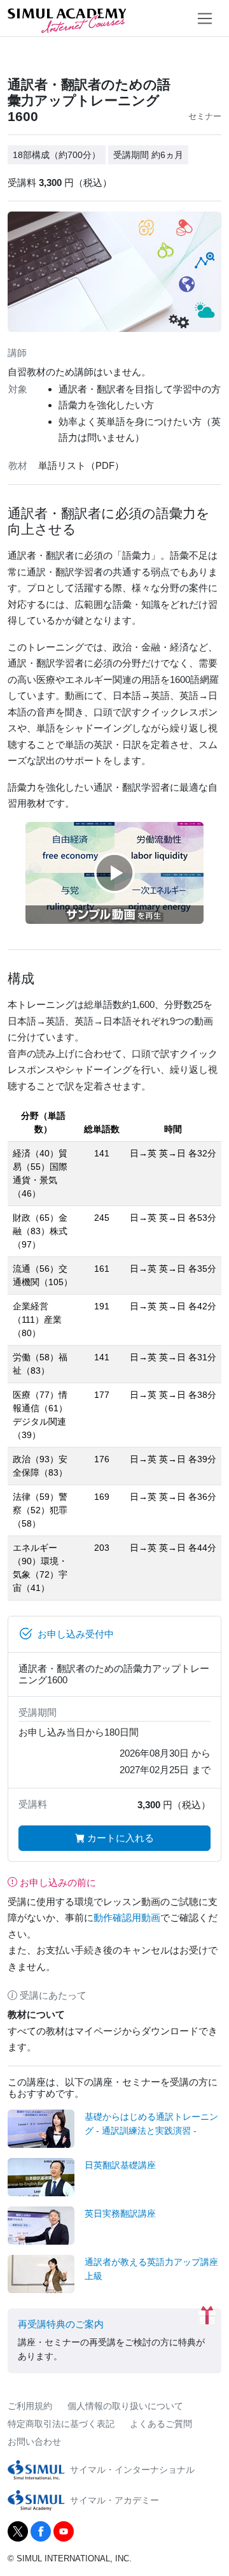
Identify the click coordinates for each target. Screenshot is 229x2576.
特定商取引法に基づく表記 (61, 2424)
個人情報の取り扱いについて (125, 2406)
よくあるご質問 (161, 2424)
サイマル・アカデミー (114, 2500)
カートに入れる (119, 1838)
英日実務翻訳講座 (120, 2213)
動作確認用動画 (127, 1918)
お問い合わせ (34, 2442)
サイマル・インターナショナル (132, 2470)
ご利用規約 (30, 2406)
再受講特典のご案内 (61, 2324)
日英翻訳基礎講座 (120, 2165)
